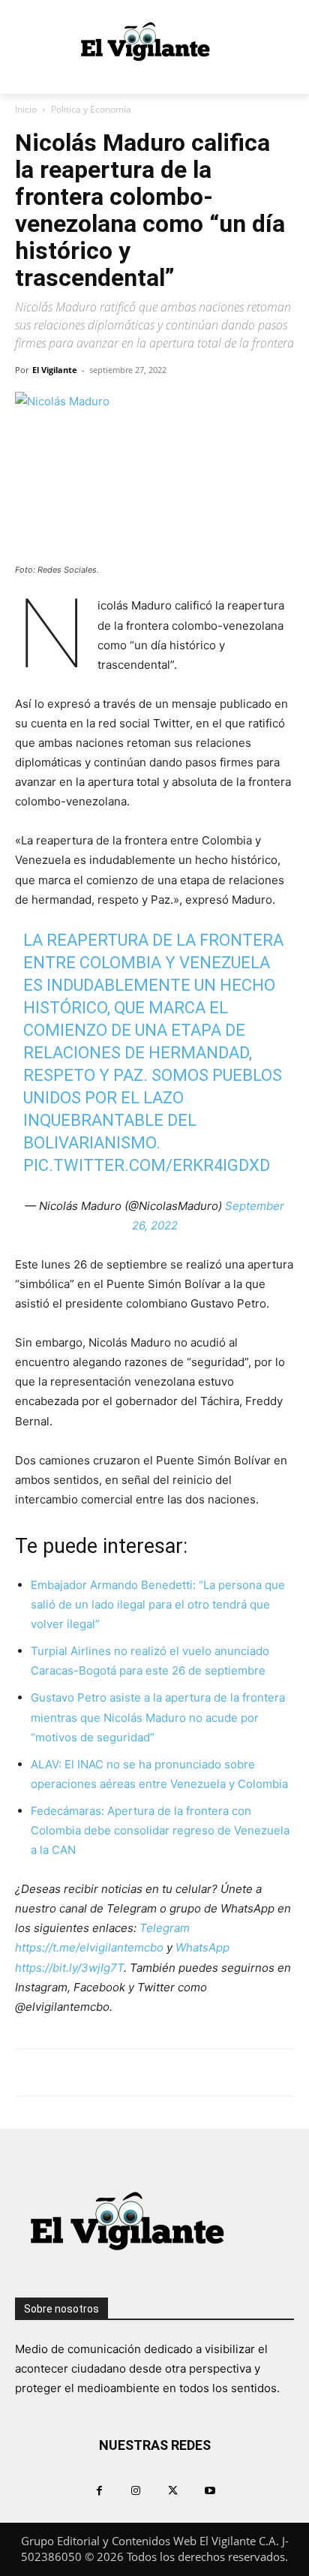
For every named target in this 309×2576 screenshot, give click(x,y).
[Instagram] (136, 2490)
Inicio (26, 109)
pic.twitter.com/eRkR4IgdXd (147, 1165)
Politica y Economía (91, 109)
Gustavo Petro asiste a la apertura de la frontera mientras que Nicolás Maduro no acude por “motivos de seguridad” (158, 1717)
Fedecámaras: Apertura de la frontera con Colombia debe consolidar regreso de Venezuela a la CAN (160, 1830)
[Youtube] (210, 2490)
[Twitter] (173, 2490)
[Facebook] (99, 2490)
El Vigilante (55, 370)
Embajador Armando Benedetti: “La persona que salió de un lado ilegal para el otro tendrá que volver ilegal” (158, 1604)
